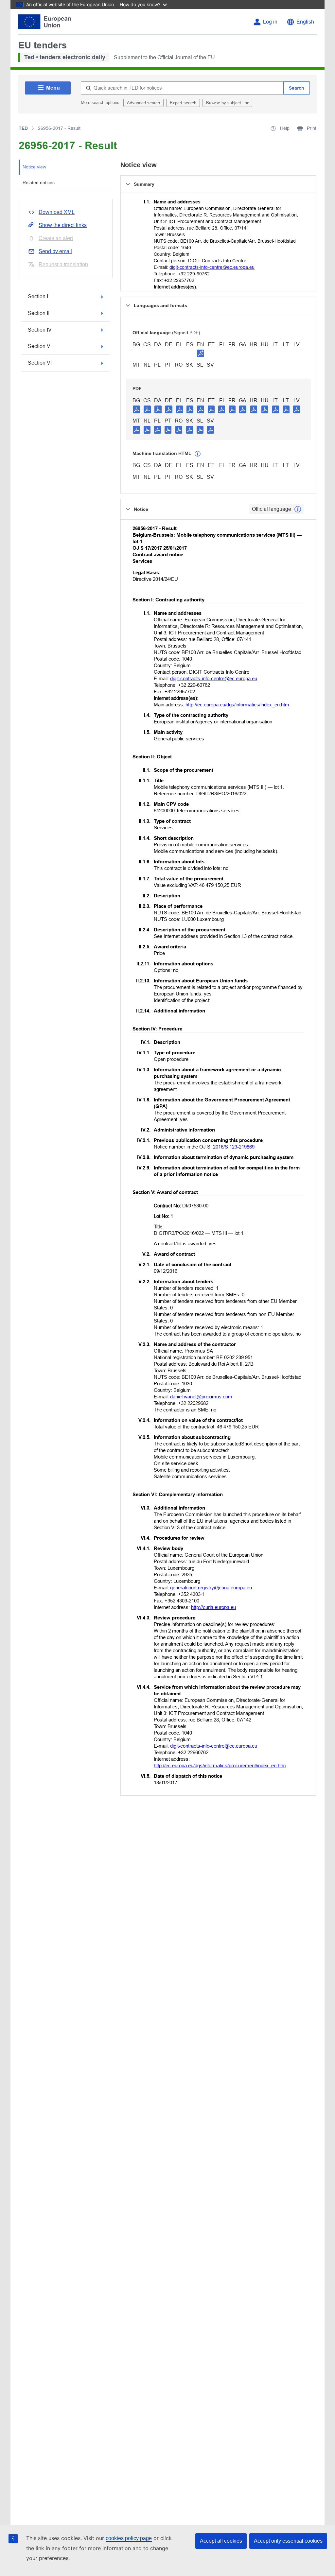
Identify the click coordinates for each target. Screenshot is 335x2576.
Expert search (183, 103)
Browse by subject (224, 103)
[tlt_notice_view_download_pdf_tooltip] (136, 409)
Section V (39, 346)
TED (23, 128)
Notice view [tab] (34, 167)
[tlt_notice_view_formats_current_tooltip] (298, 509)
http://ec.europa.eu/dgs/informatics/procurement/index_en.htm (220, 1765)
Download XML (57, 212)
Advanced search (143, 103)
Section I (38, 296)
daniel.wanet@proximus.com (201, 1397)
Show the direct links (63, 225)
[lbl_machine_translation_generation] (198, 454)
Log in (270, 22)
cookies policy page (129, 2538)
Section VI (40, 363)
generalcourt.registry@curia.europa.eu (211, 1588)
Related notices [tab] (39, 182)
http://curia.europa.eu (213, 1607)
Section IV (40, 330)
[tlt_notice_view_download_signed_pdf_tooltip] (201, 353)
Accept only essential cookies (288, 2541)
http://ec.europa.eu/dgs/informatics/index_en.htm (237, 705)
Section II (39, 313)
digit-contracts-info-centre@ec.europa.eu (212, 267)
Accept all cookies (221, 2541)
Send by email (55, 251)
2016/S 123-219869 (234, 1147)
